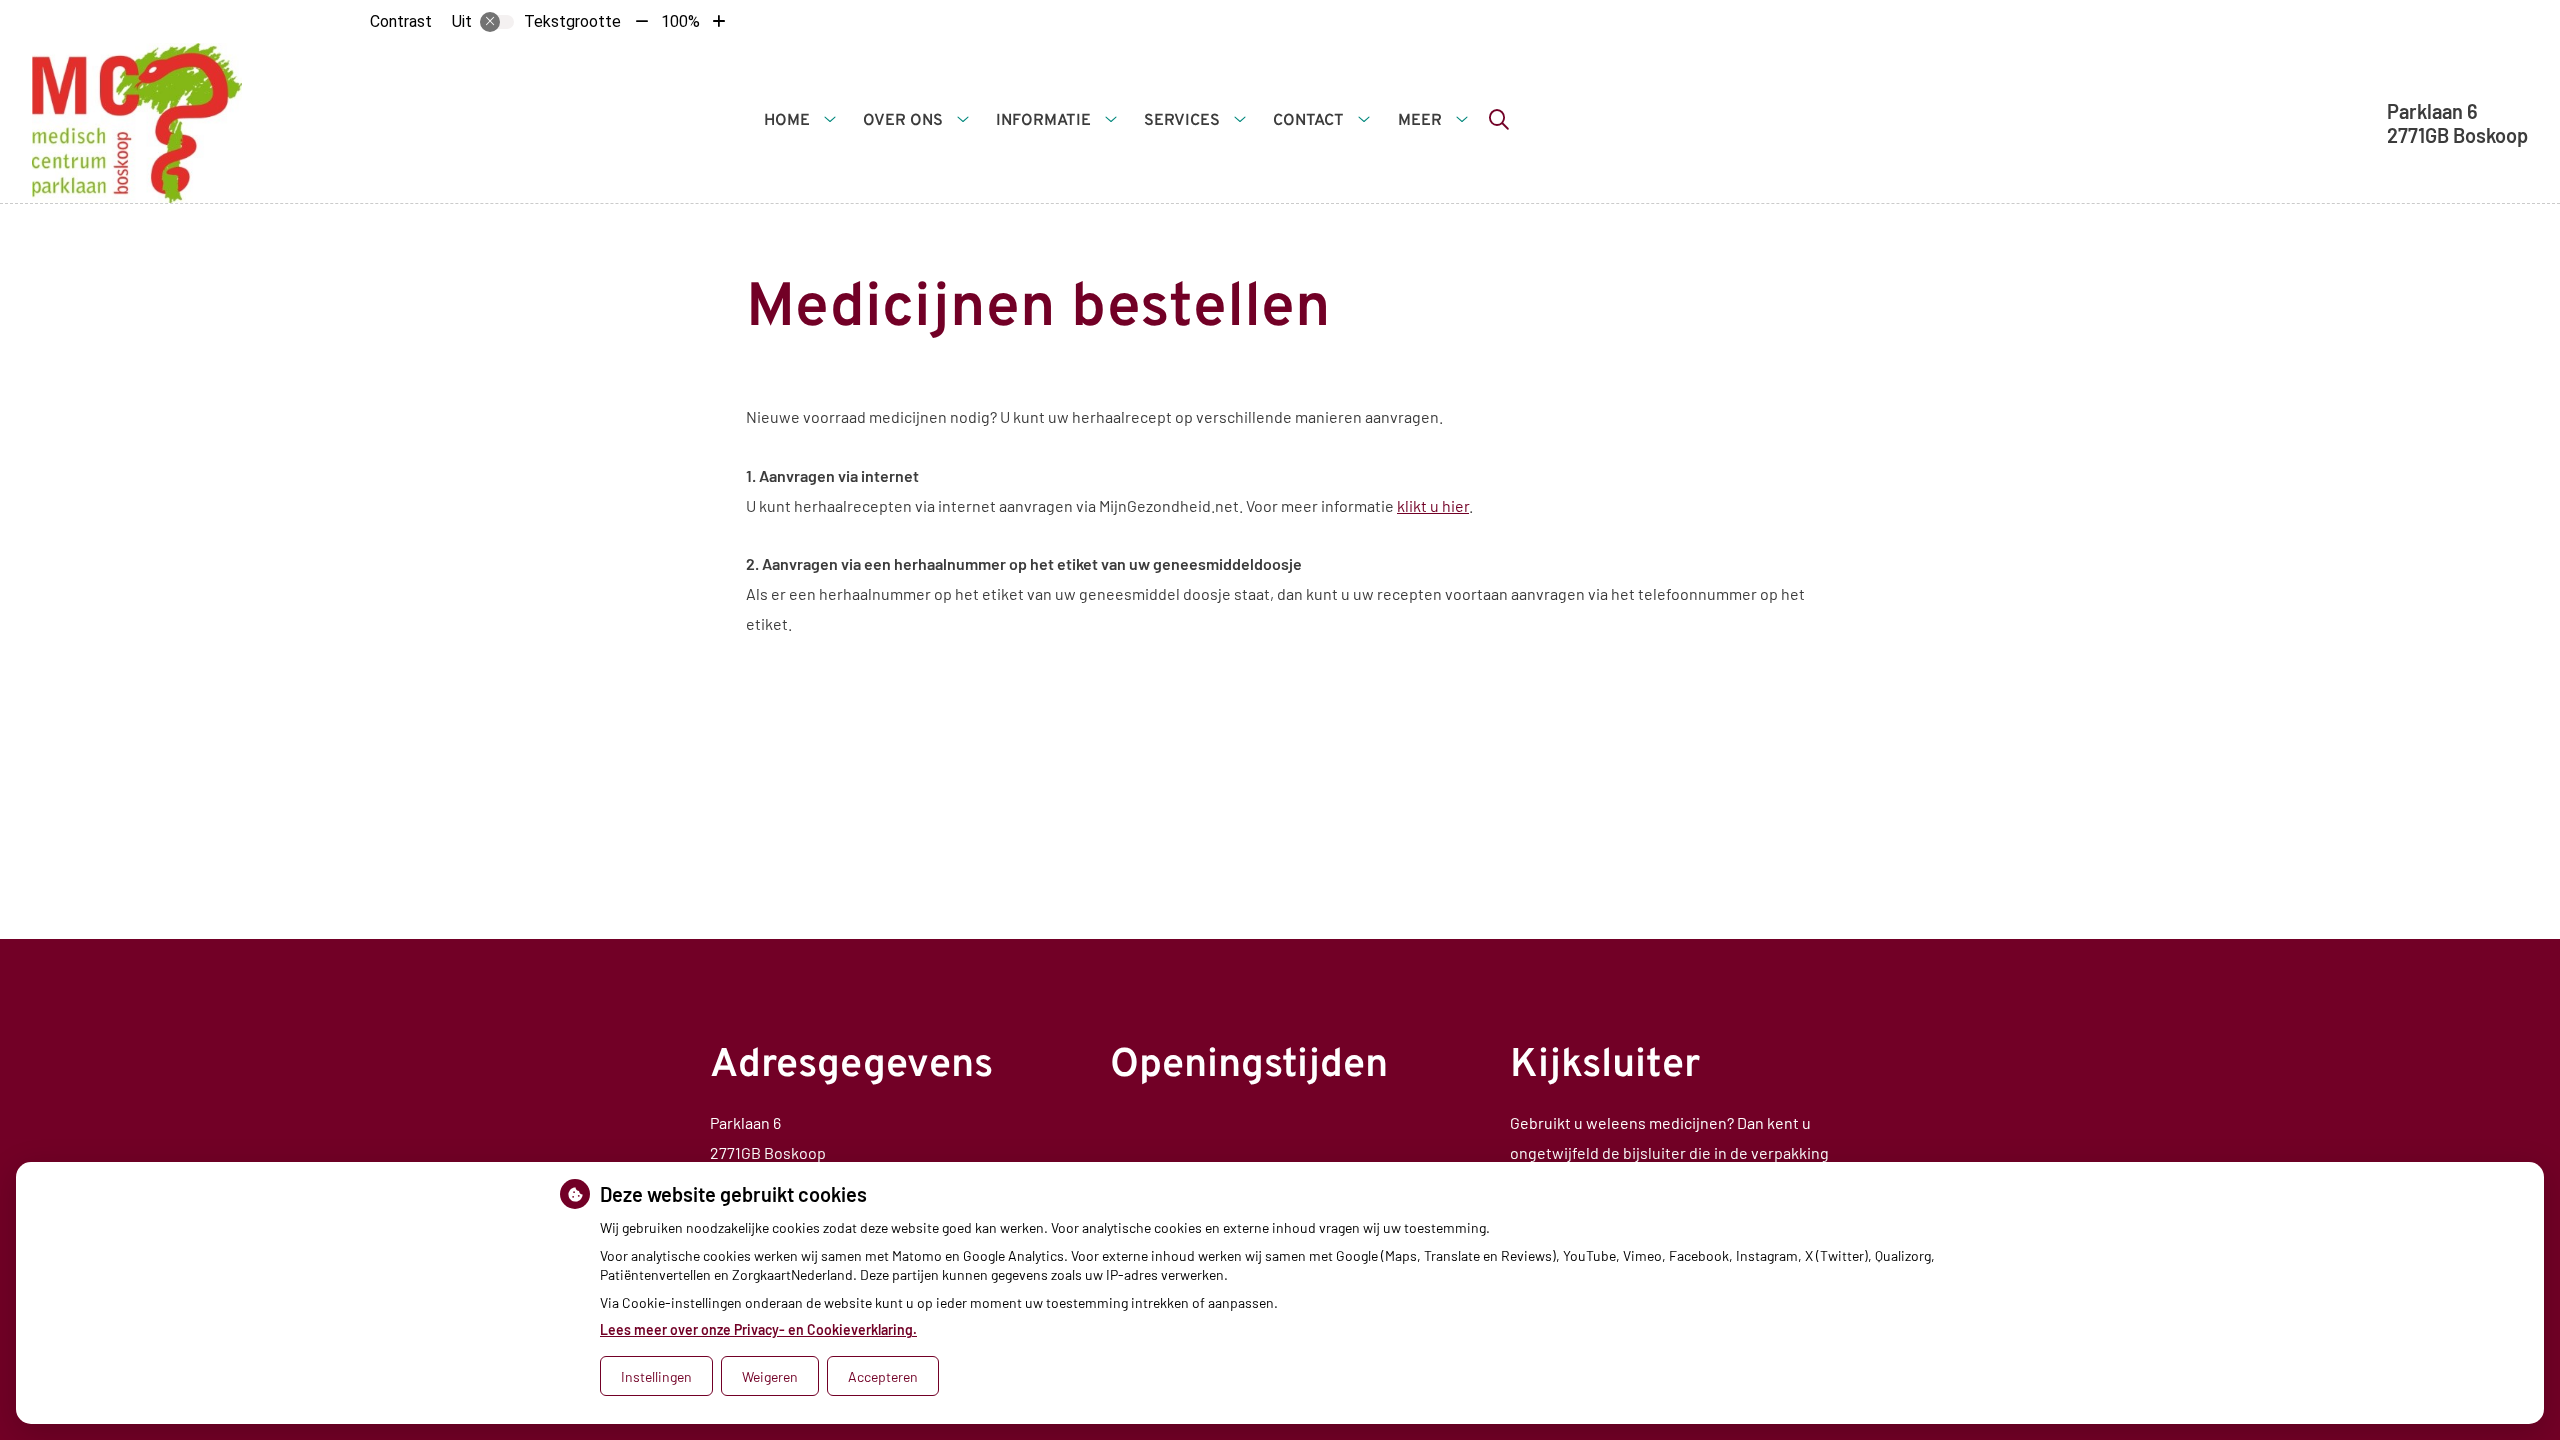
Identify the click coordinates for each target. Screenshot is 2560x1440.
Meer (1420, 121)
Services (1182, 121)
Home (787, 121)
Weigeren (770, 1376)
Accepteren (883, 1376)
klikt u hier (1433, 505)
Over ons (903, 121)
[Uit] (497, 22)
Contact (1308, 121)
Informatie (1043, 121)
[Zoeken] (1499, 119)
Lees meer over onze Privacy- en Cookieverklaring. (758, 1329)
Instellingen (656, 1376)
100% (680, 21)
